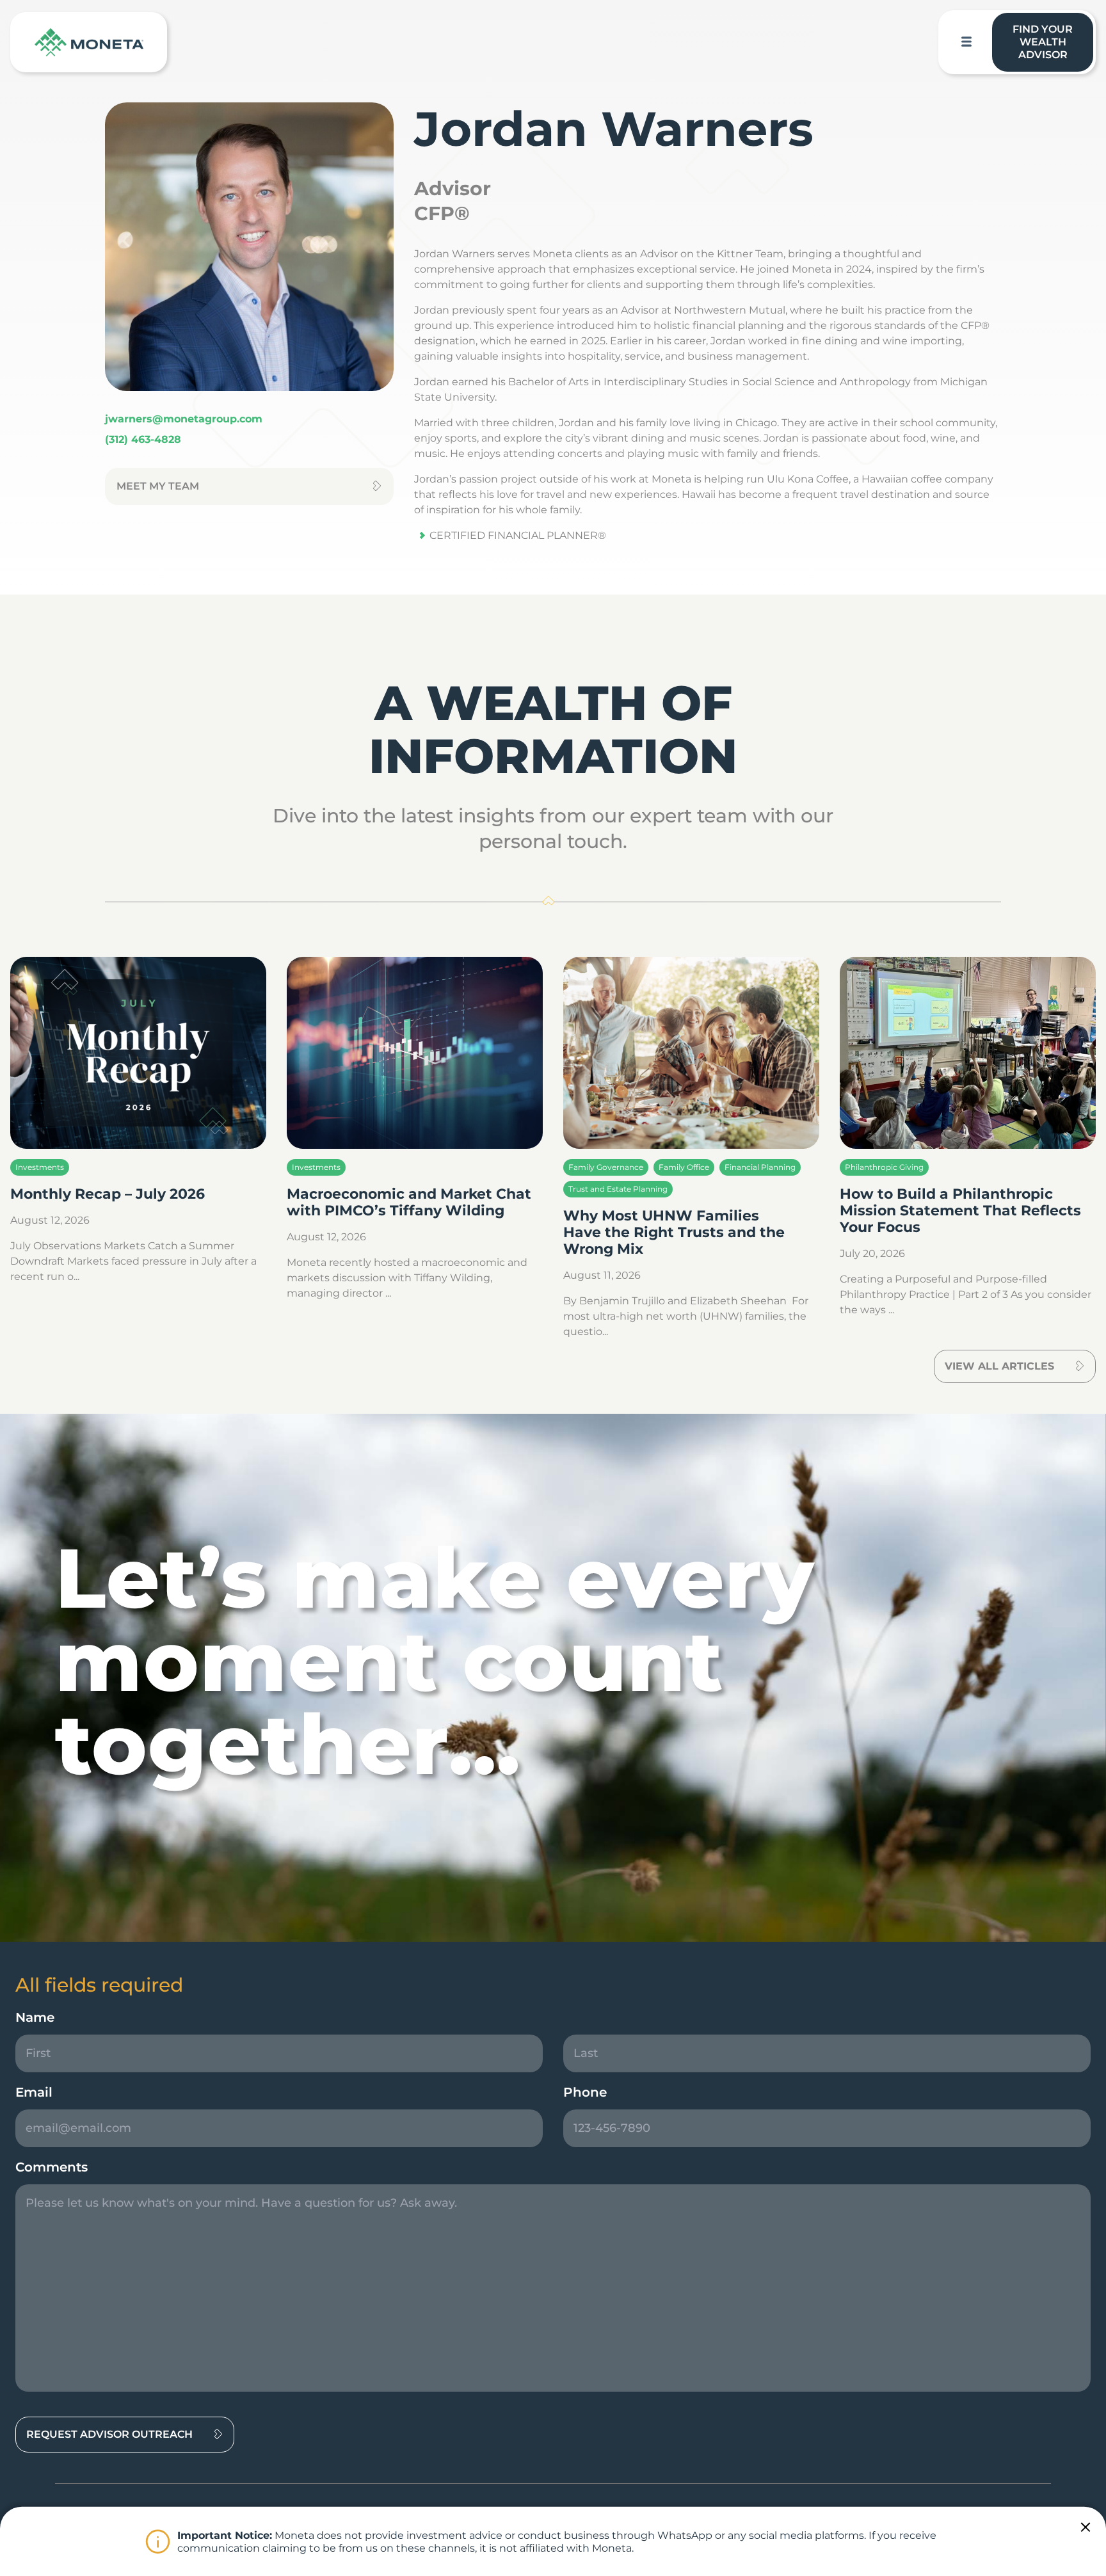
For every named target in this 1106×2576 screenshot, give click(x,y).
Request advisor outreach (109, 2434)
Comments (52, 2167)
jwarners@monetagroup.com (184, 419)
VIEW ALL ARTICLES (999, 1366)
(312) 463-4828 (143, 439)
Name (35, 2017)
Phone (585, 2092)
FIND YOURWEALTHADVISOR (1043, 42)
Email (34, 2092)
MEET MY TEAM (158, 486)
